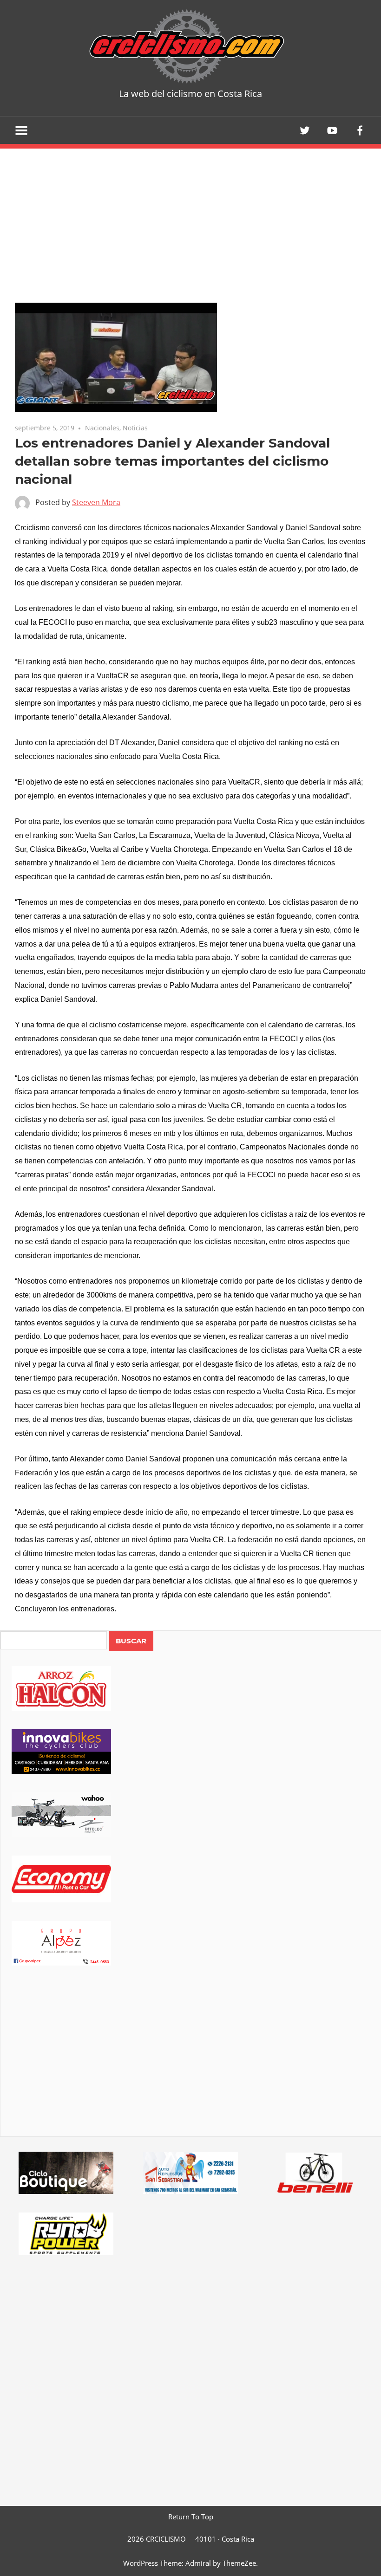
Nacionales (102, 428)
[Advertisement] (191, 2064)
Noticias (135, 428)
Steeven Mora (96, 502)
